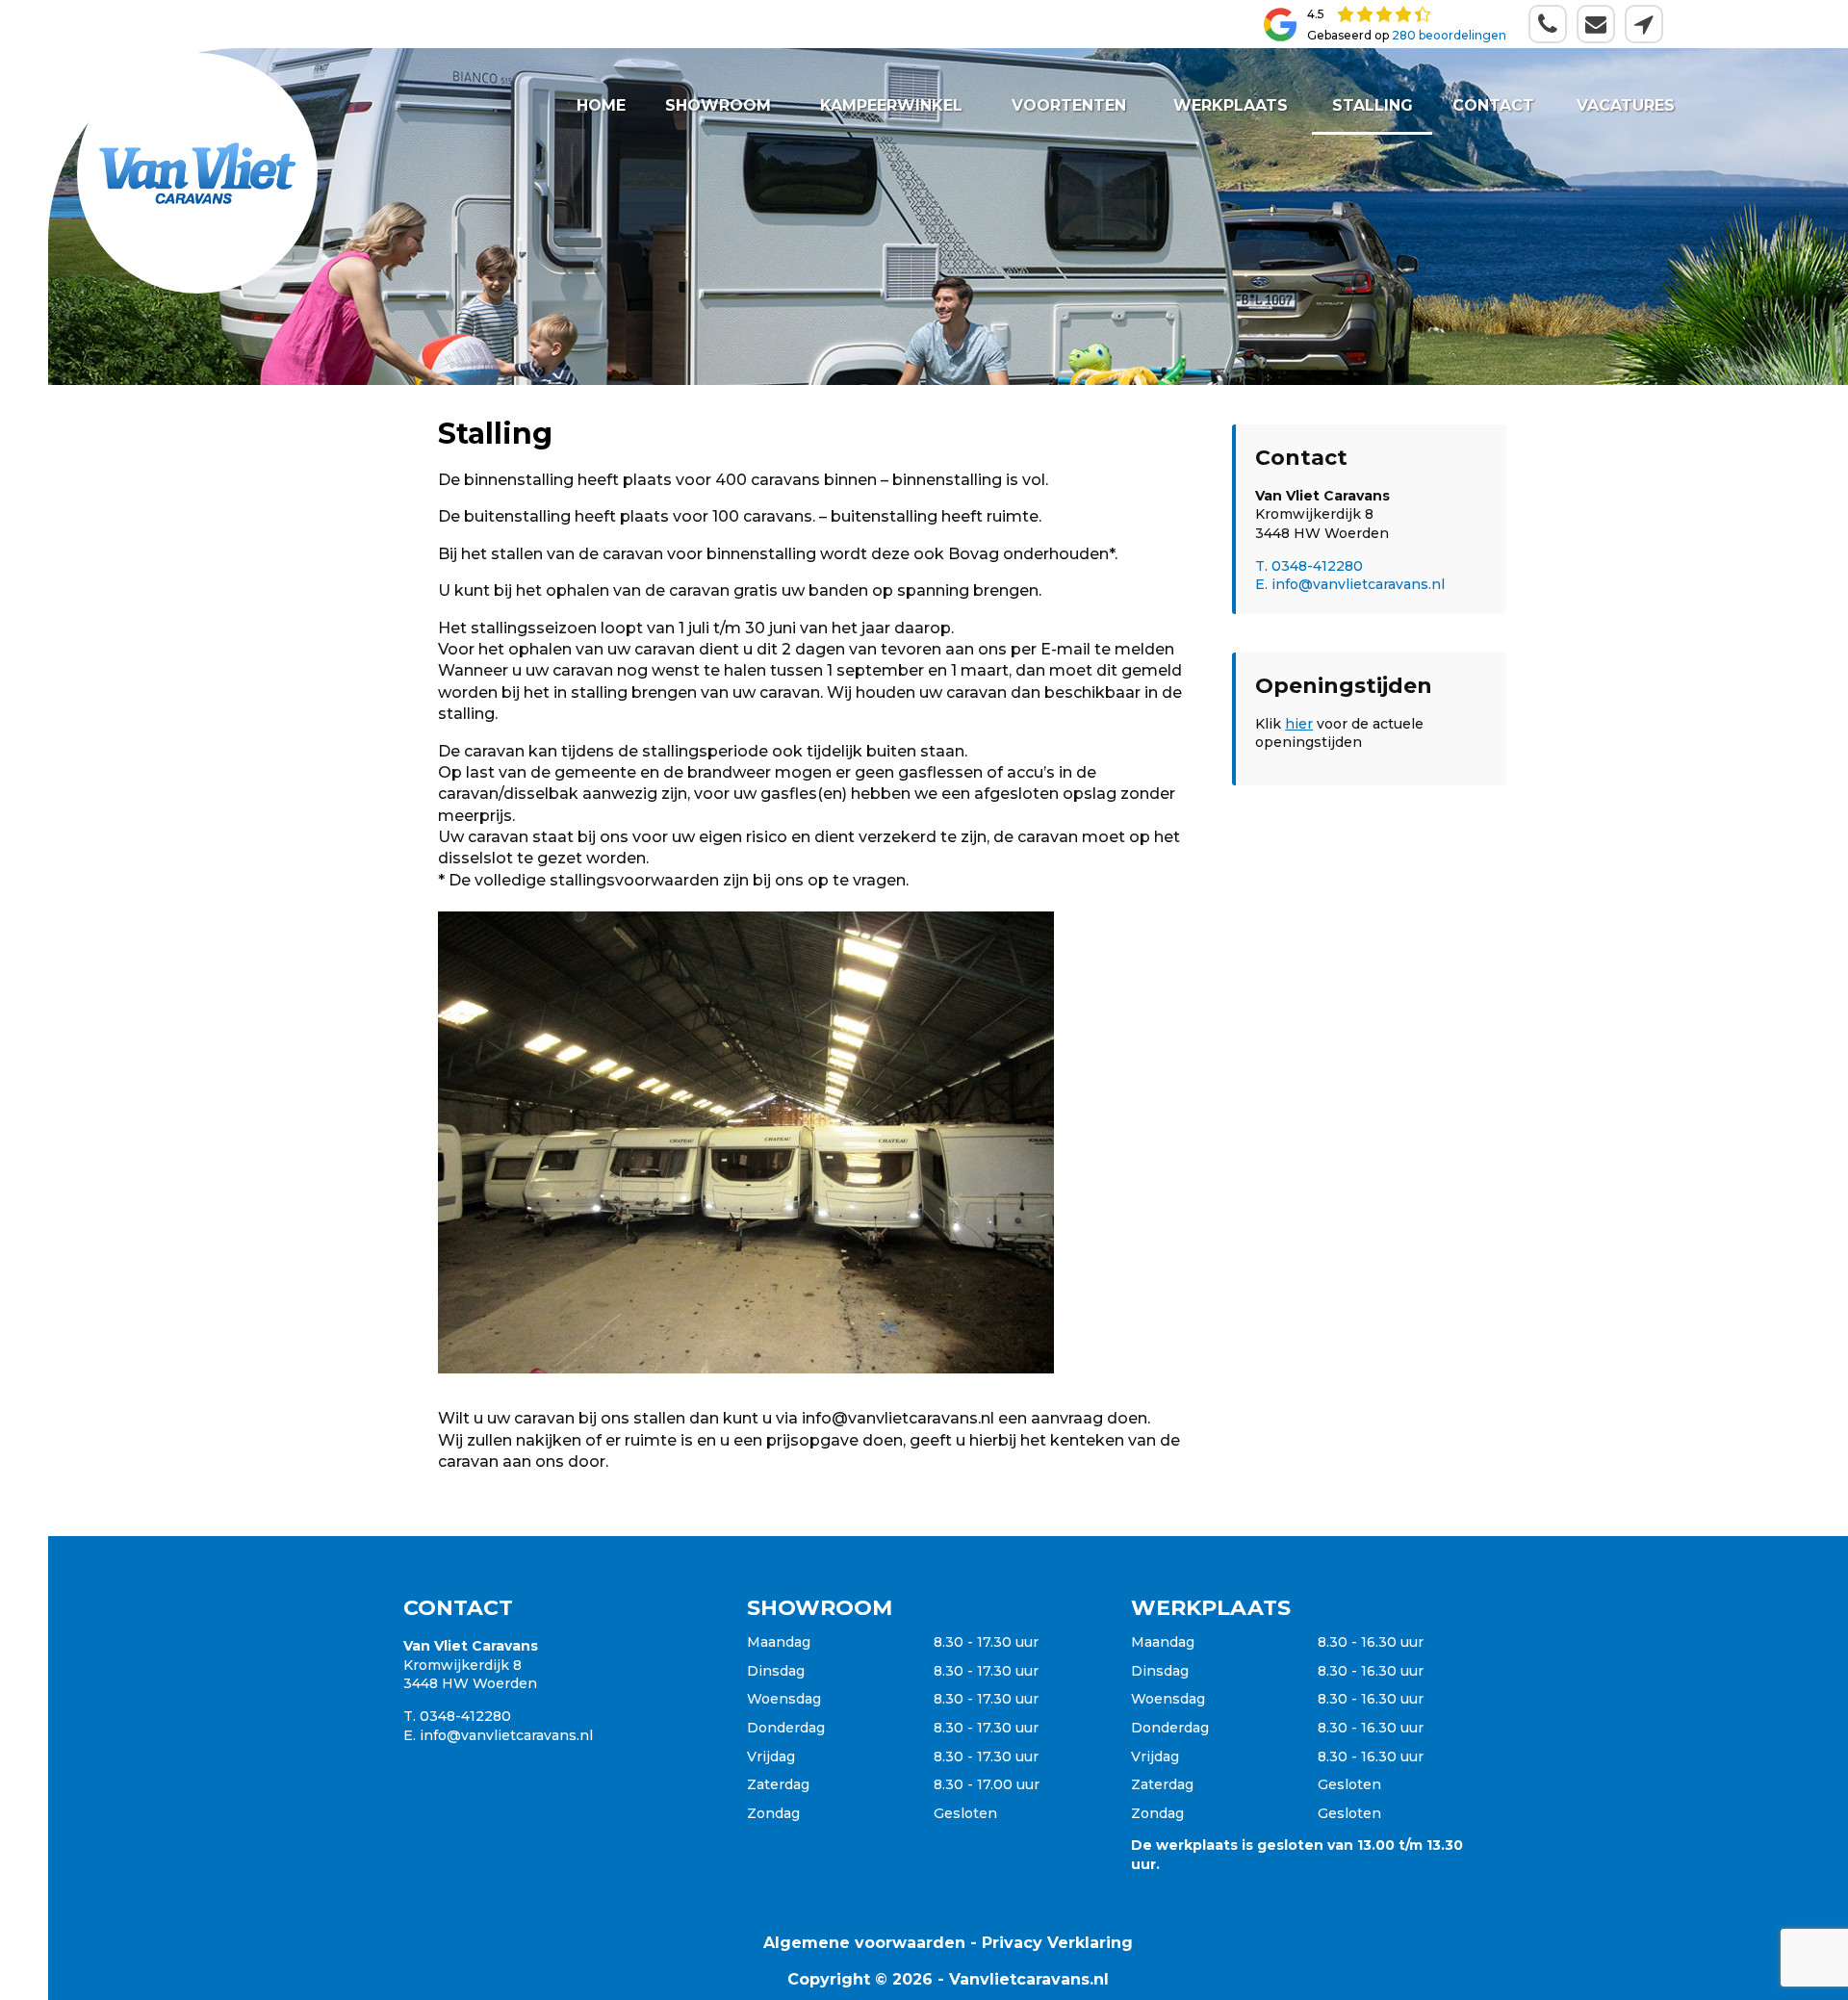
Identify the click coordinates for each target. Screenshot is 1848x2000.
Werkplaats (1231, 105)
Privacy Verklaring (1057, 1943)
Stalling (1372, 105)
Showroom (718, 105)
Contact (1493, 105)
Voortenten (1070, 105)
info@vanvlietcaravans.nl (506, 1735)
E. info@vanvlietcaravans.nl (1350, 584)
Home (601, 105)
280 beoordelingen (1449, 35)
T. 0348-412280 (1309, 566)
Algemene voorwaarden (864, 1943)
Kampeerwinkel (891, 105)
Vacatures (1625, 105)
